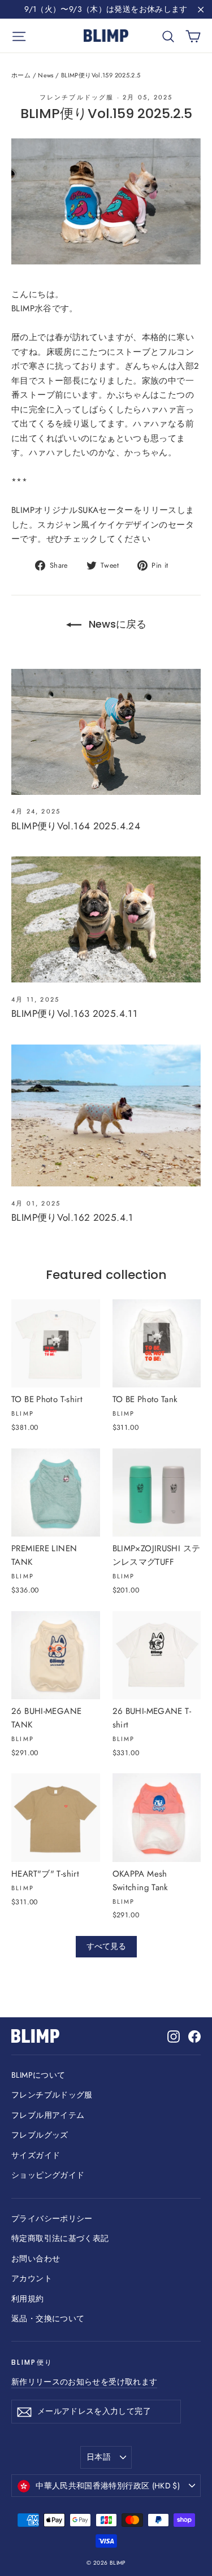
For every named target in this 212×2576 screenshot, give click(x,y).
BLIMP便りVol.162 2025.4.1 (72, 1217)
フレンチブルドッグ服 (77, 97)
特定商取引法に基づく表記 (60, 2238)
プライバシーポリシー (52, 2218)
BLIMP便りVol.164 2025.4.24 (76, 826)
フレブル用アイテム (48, 2115)
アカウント (32, 2278)
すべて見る (106, 1946)
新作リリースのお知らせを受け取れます (84, 2382)
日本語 (99, 2457)
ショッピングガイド (48, 2175)
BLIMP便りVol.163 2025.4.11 (74, 1013)
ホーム (21, 75)
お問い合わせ (36, 2259)
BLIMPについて (38, 2075)
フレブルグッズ (40, 2135)
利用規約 (28, 2299)
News (46, 75)
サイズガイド (36, 2155)
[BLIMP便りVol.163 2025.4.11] (106, 919)
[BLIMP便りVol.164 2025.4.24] (106, 732)
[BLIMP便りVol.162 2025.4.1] (106, 1115)
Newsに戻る (116, 624)
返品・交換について (48, 2318)
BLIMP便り (32, 2362)
